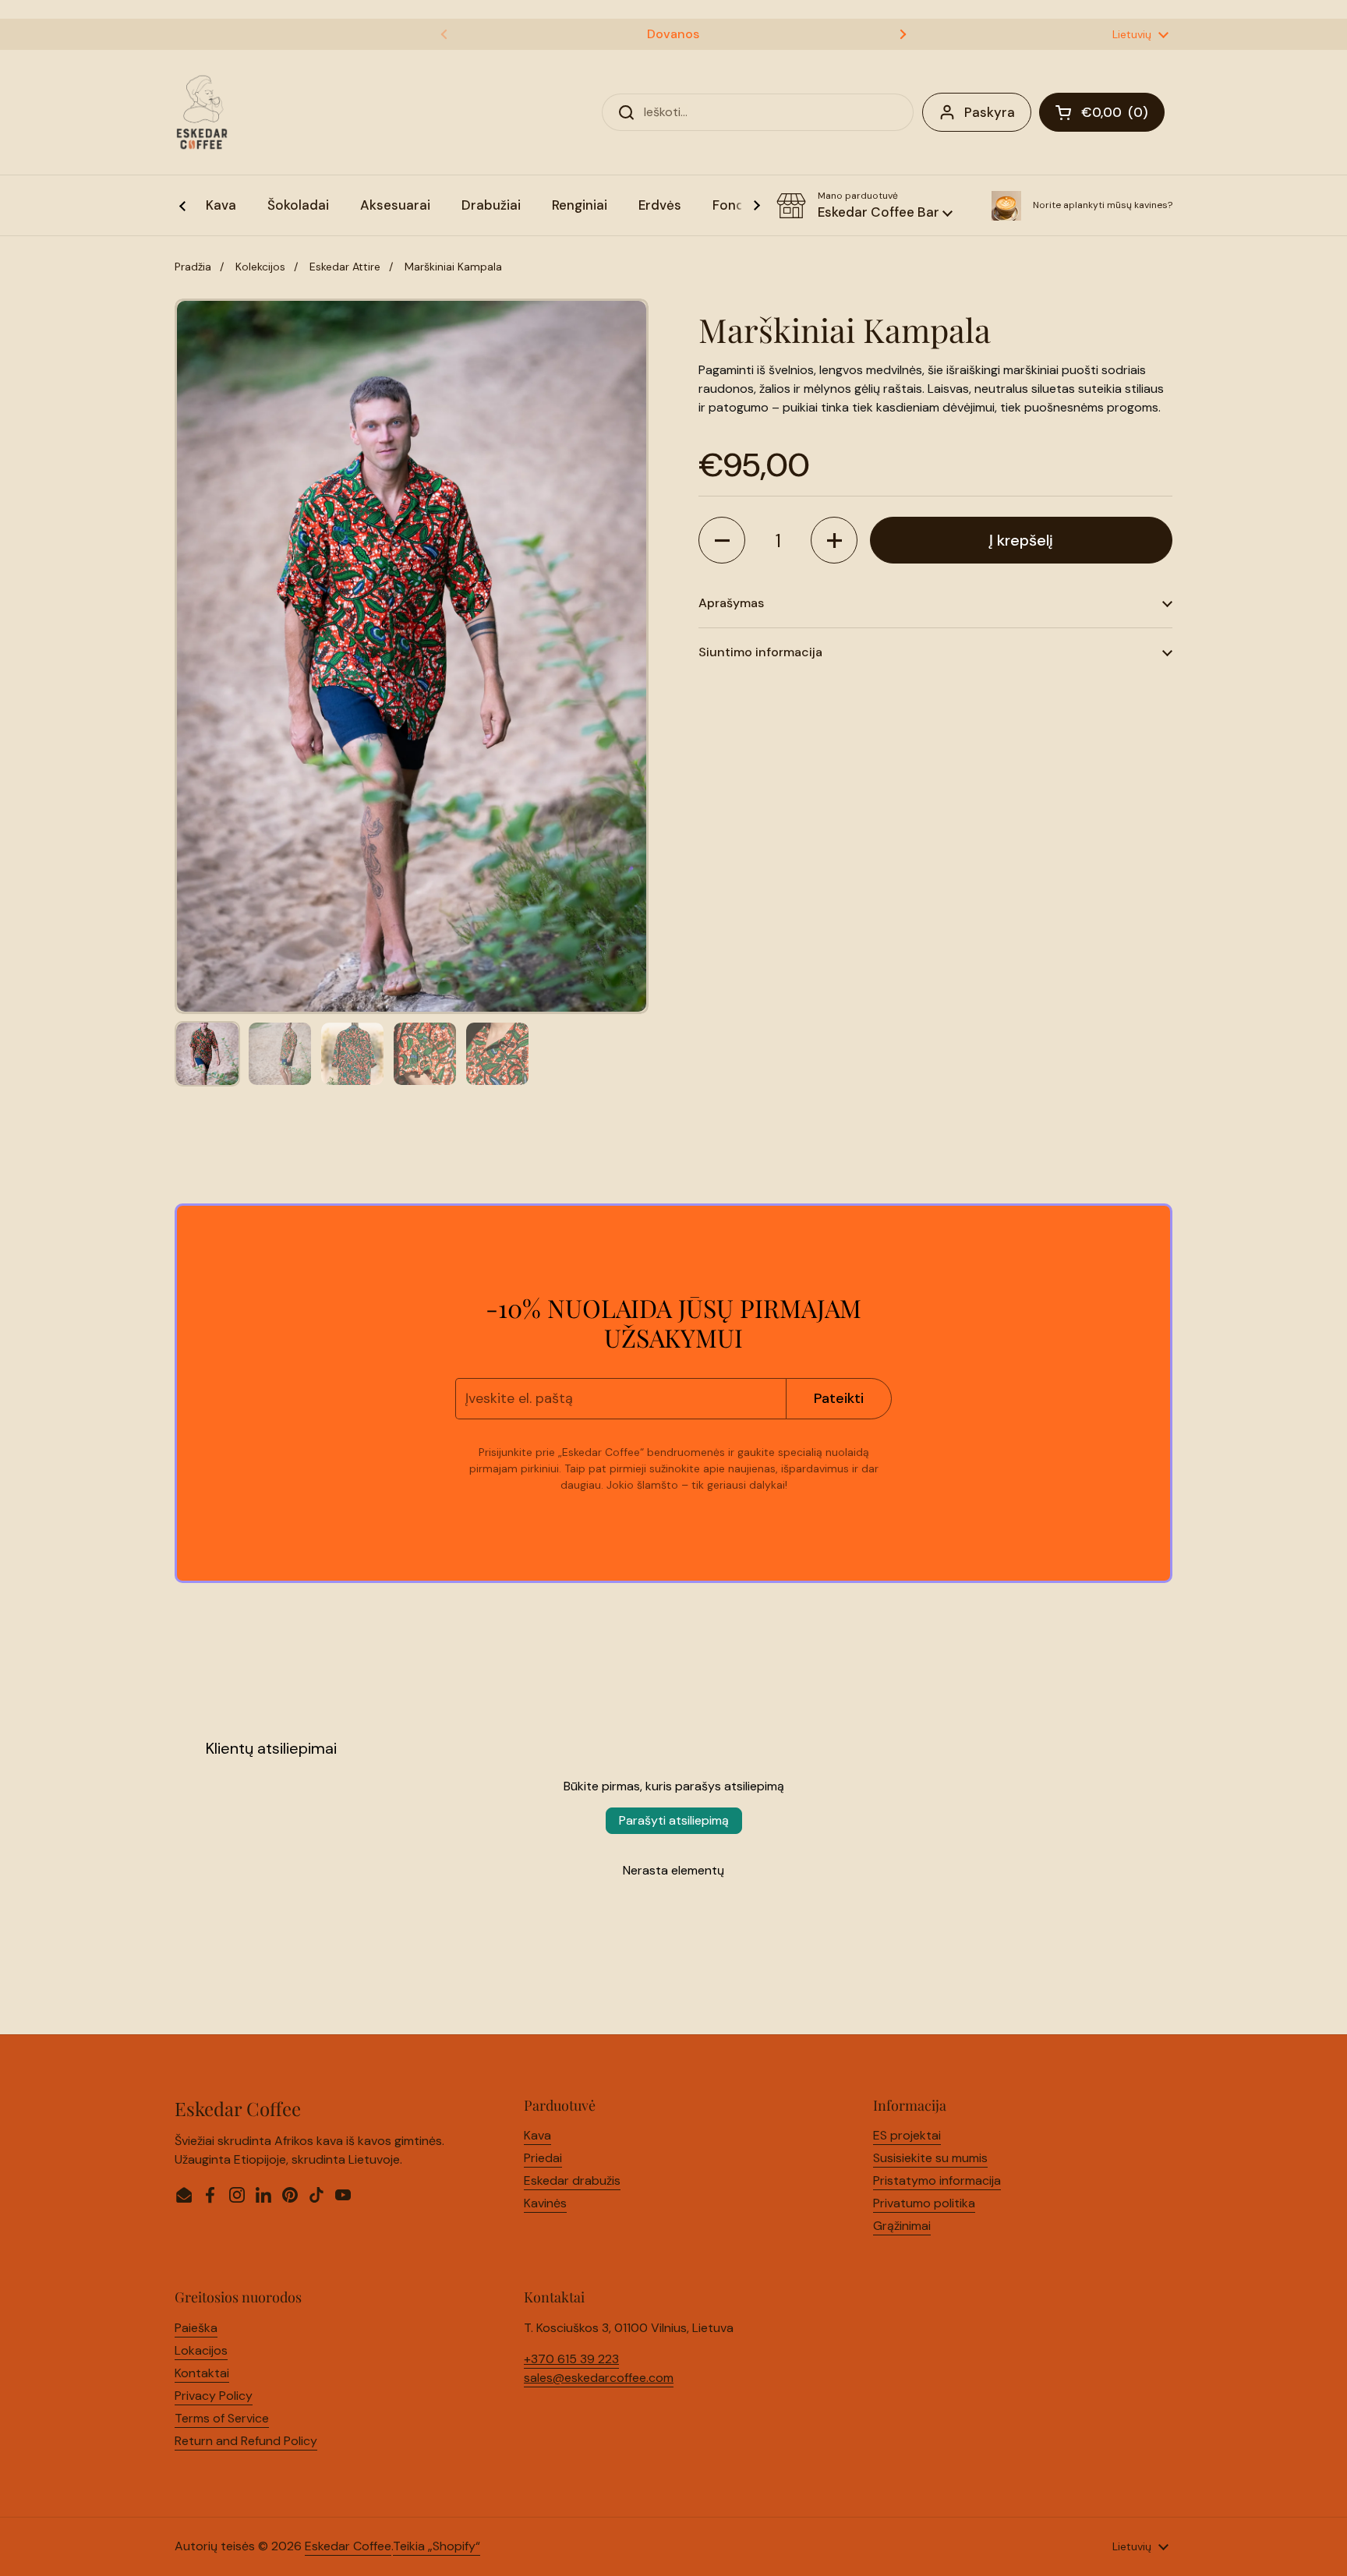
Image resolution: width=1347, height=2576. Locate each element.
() (1123, 115)
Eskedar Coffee (348, 2546)
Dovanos (673, 34)
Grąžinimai (902, 2226)
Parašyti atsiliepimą (674, 1820)
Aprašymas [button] (731, 603)
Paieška (196, 2328)
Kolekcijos (260, 267)
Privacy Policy (214, 2396)
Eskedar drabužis (572, 2180)
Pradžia (193, 267)
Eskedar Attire (345, 267)
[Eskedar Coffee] (202, 112)
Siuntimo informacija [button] (760, 652)
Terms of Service (222, 2418)
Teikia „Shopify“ (437, 2546)
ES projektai (907, 2135)
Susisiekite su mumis (930, 2158)
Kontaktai (202, 2373)
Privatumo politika (924, 2203)
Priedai (543, 2158)
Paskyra (990, 112)
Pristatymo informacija (937, 2180)
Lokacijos (201, 2350)
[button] (864, 206)
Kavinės (545, 2203)
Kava (537, 2135)
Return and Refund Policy (246, 2441)
